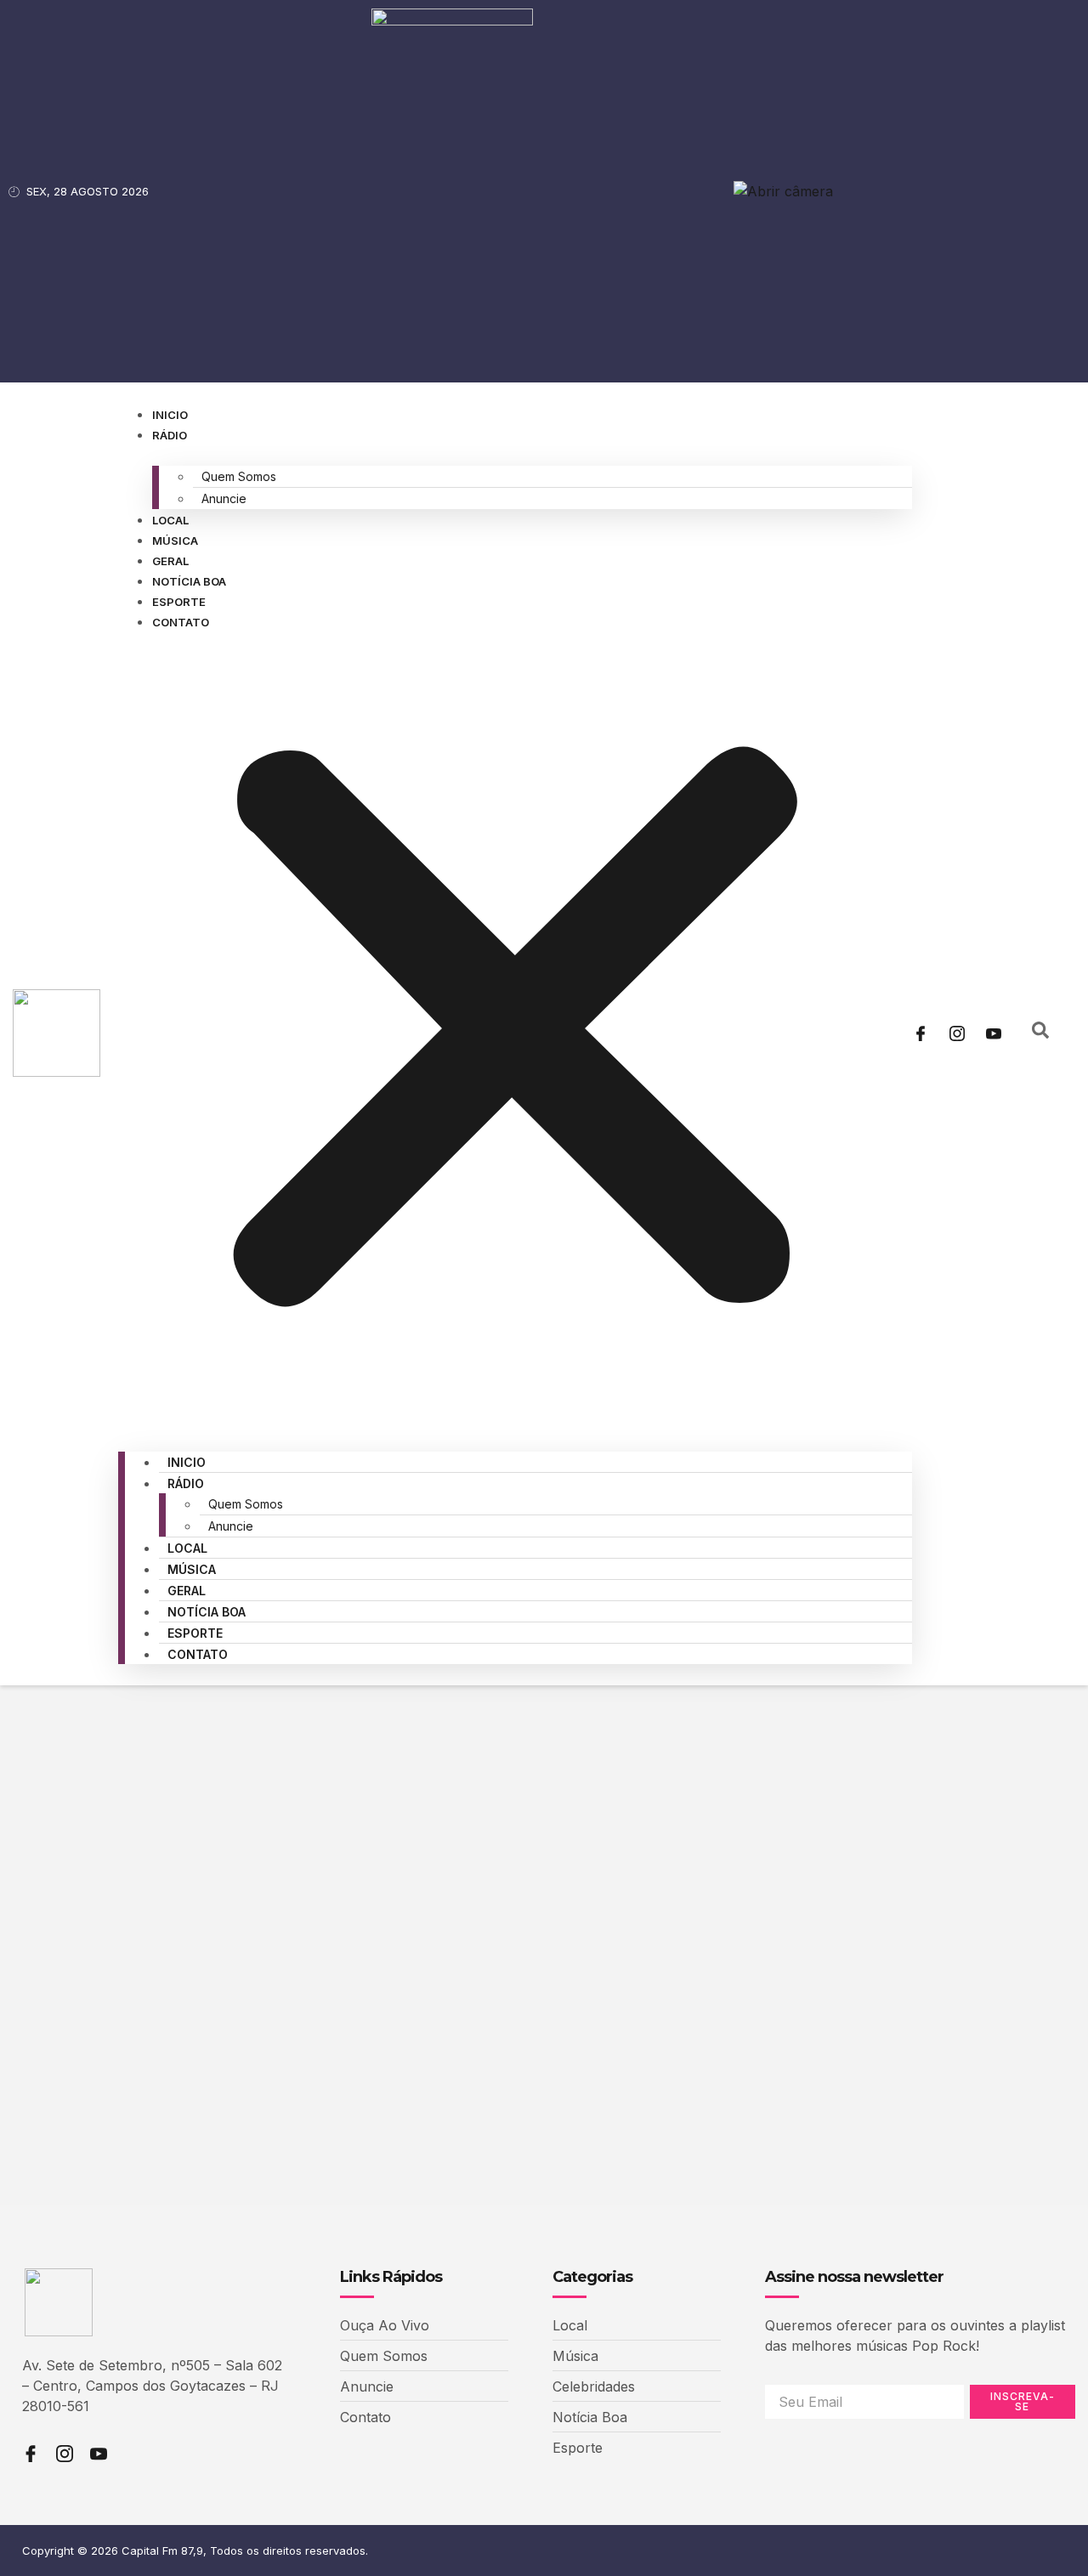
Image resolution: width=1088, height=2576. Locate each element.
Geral (170, 561)
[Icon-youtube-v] (994, 1033)
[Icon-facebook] (921, 1033)
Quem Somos (239, 476)
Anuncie (224, 498)
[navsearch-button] (1040, 1033)
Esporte (179, 602)
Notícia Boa (189, 581)
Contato (181, 622)
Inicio (170, 415)
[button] (515, 1031)
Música (175, 541)
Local (170, 520)
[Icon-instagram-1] (957, 1033)
